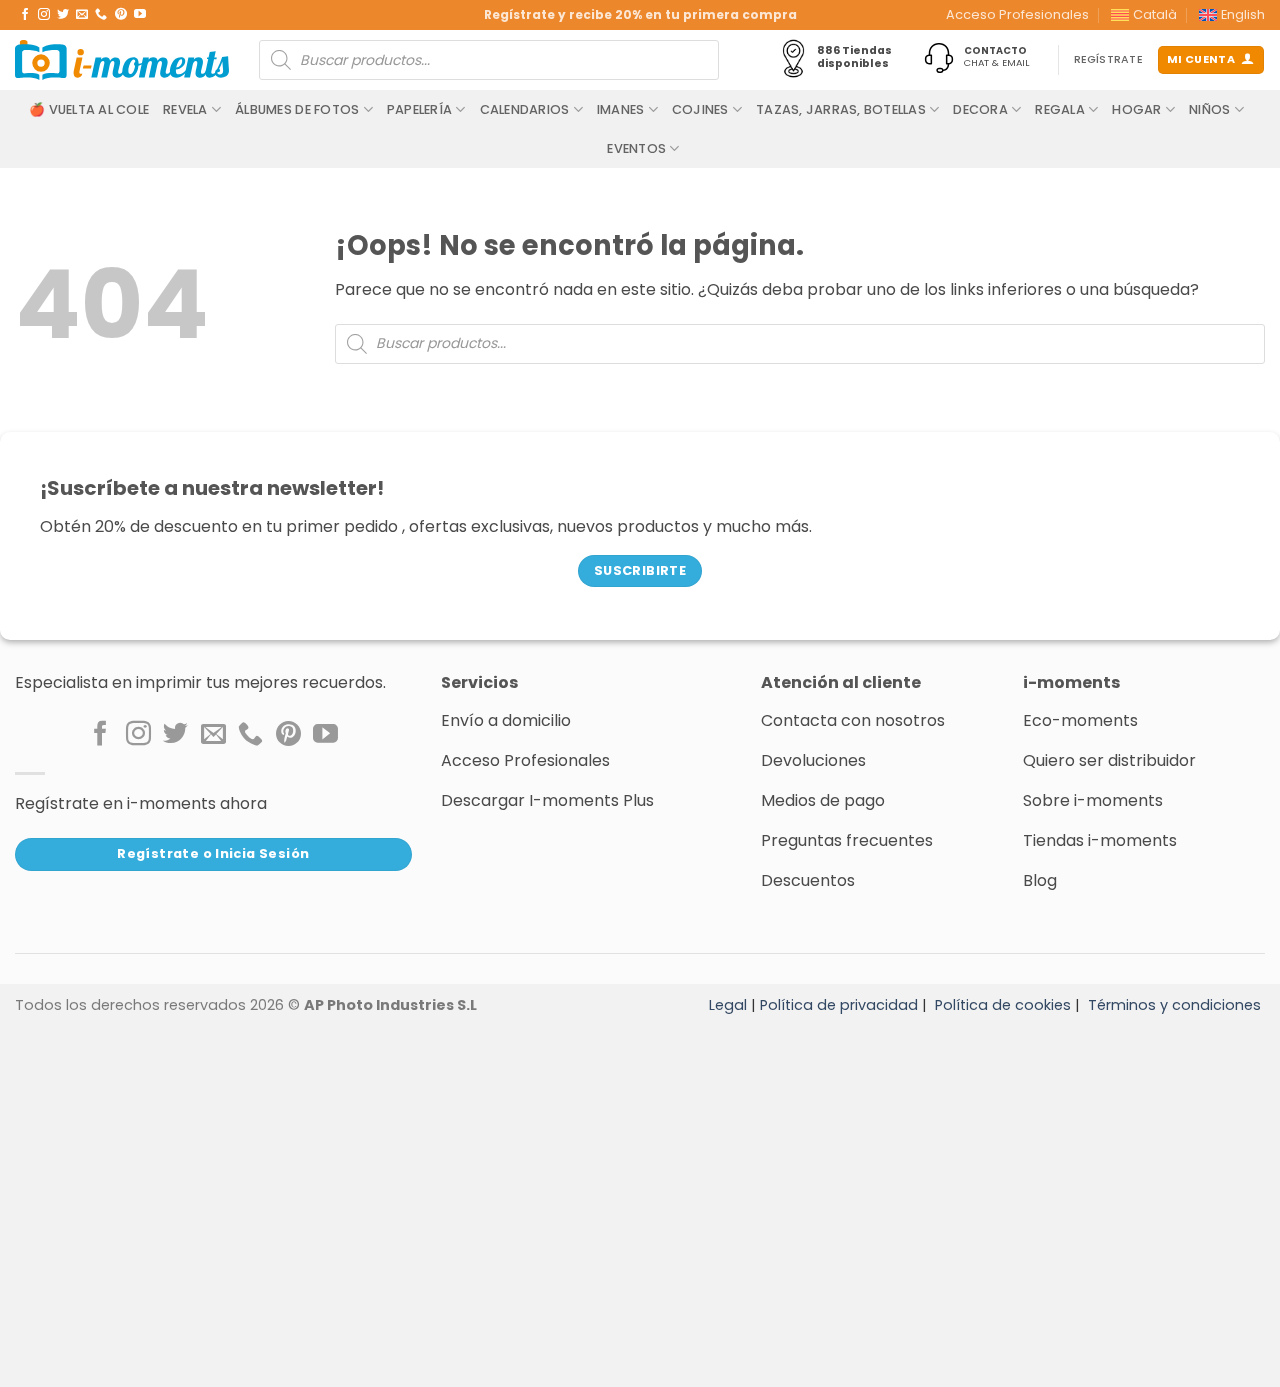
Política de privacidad (839, 1005)
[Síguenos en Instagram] (44, 15)
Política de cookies (1003, 1005)
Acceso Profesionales (1017, 14)
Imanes (621, 109)
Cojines (700, 109)
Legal (728, 1005)
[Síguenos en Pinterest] (121, 15)
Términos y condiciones (1174, 1005)
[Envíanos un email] (82, 15)
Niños (1209, 109)
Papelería (419, 109)
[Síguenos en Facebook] (25, 15)
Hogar (1136, 109)
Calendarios (525, 109)
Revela (185, 109)
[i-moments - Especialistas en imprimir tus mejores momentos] (122, 60)
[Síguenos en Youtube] (140, 15)
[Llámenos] (101, 15)
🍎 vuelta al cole (89, 109)
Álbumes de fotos (297, 109)
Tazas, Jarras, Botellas (841, 109)
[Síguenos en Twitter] (63, 15)
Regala (1060, 109)
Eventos (636, 148)
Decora (980, 109)
